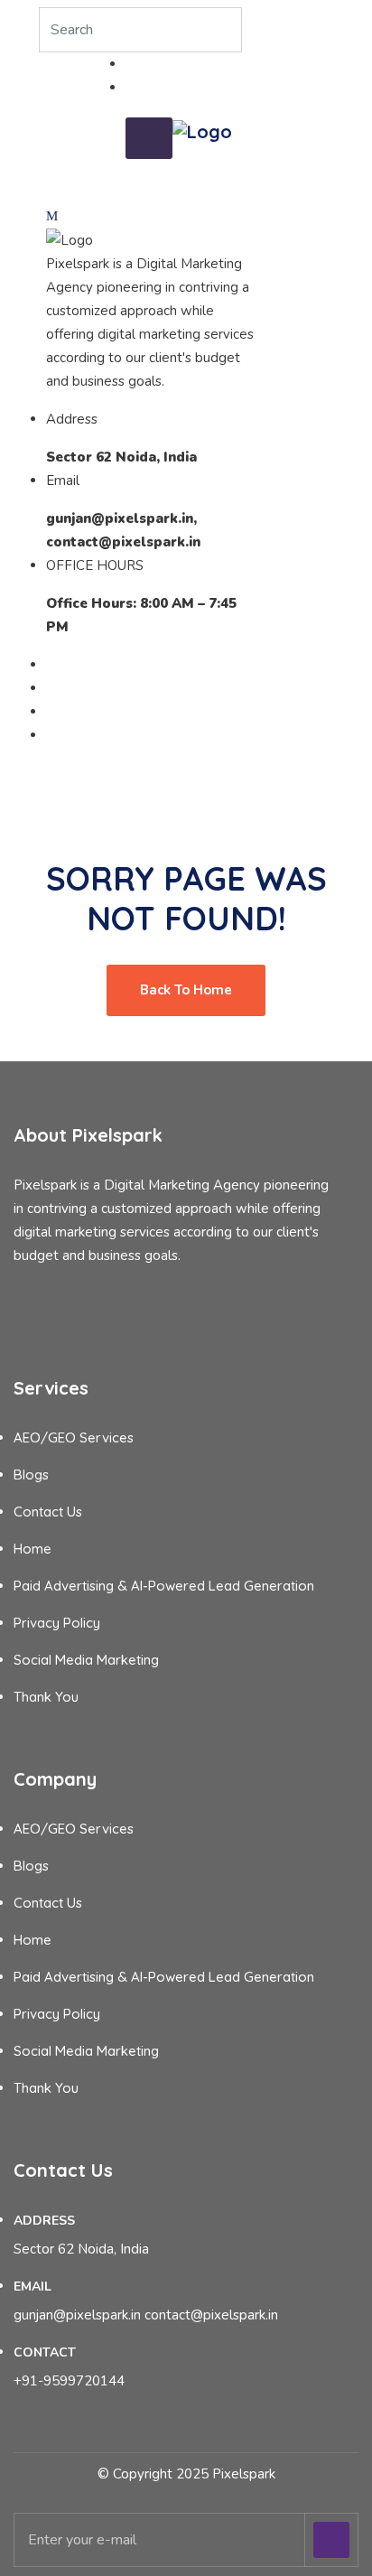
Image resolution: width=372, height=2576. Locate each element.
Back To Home (186, 990)
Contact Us (48, 1512)
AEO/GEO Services (74, 1437)
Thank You (46, 1697)
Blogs (31, 1475)
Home (33, 1549)
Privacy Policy (57, 1623)
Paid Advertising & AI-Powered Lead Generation (164, 1586)
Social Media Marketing (86, 1660)
